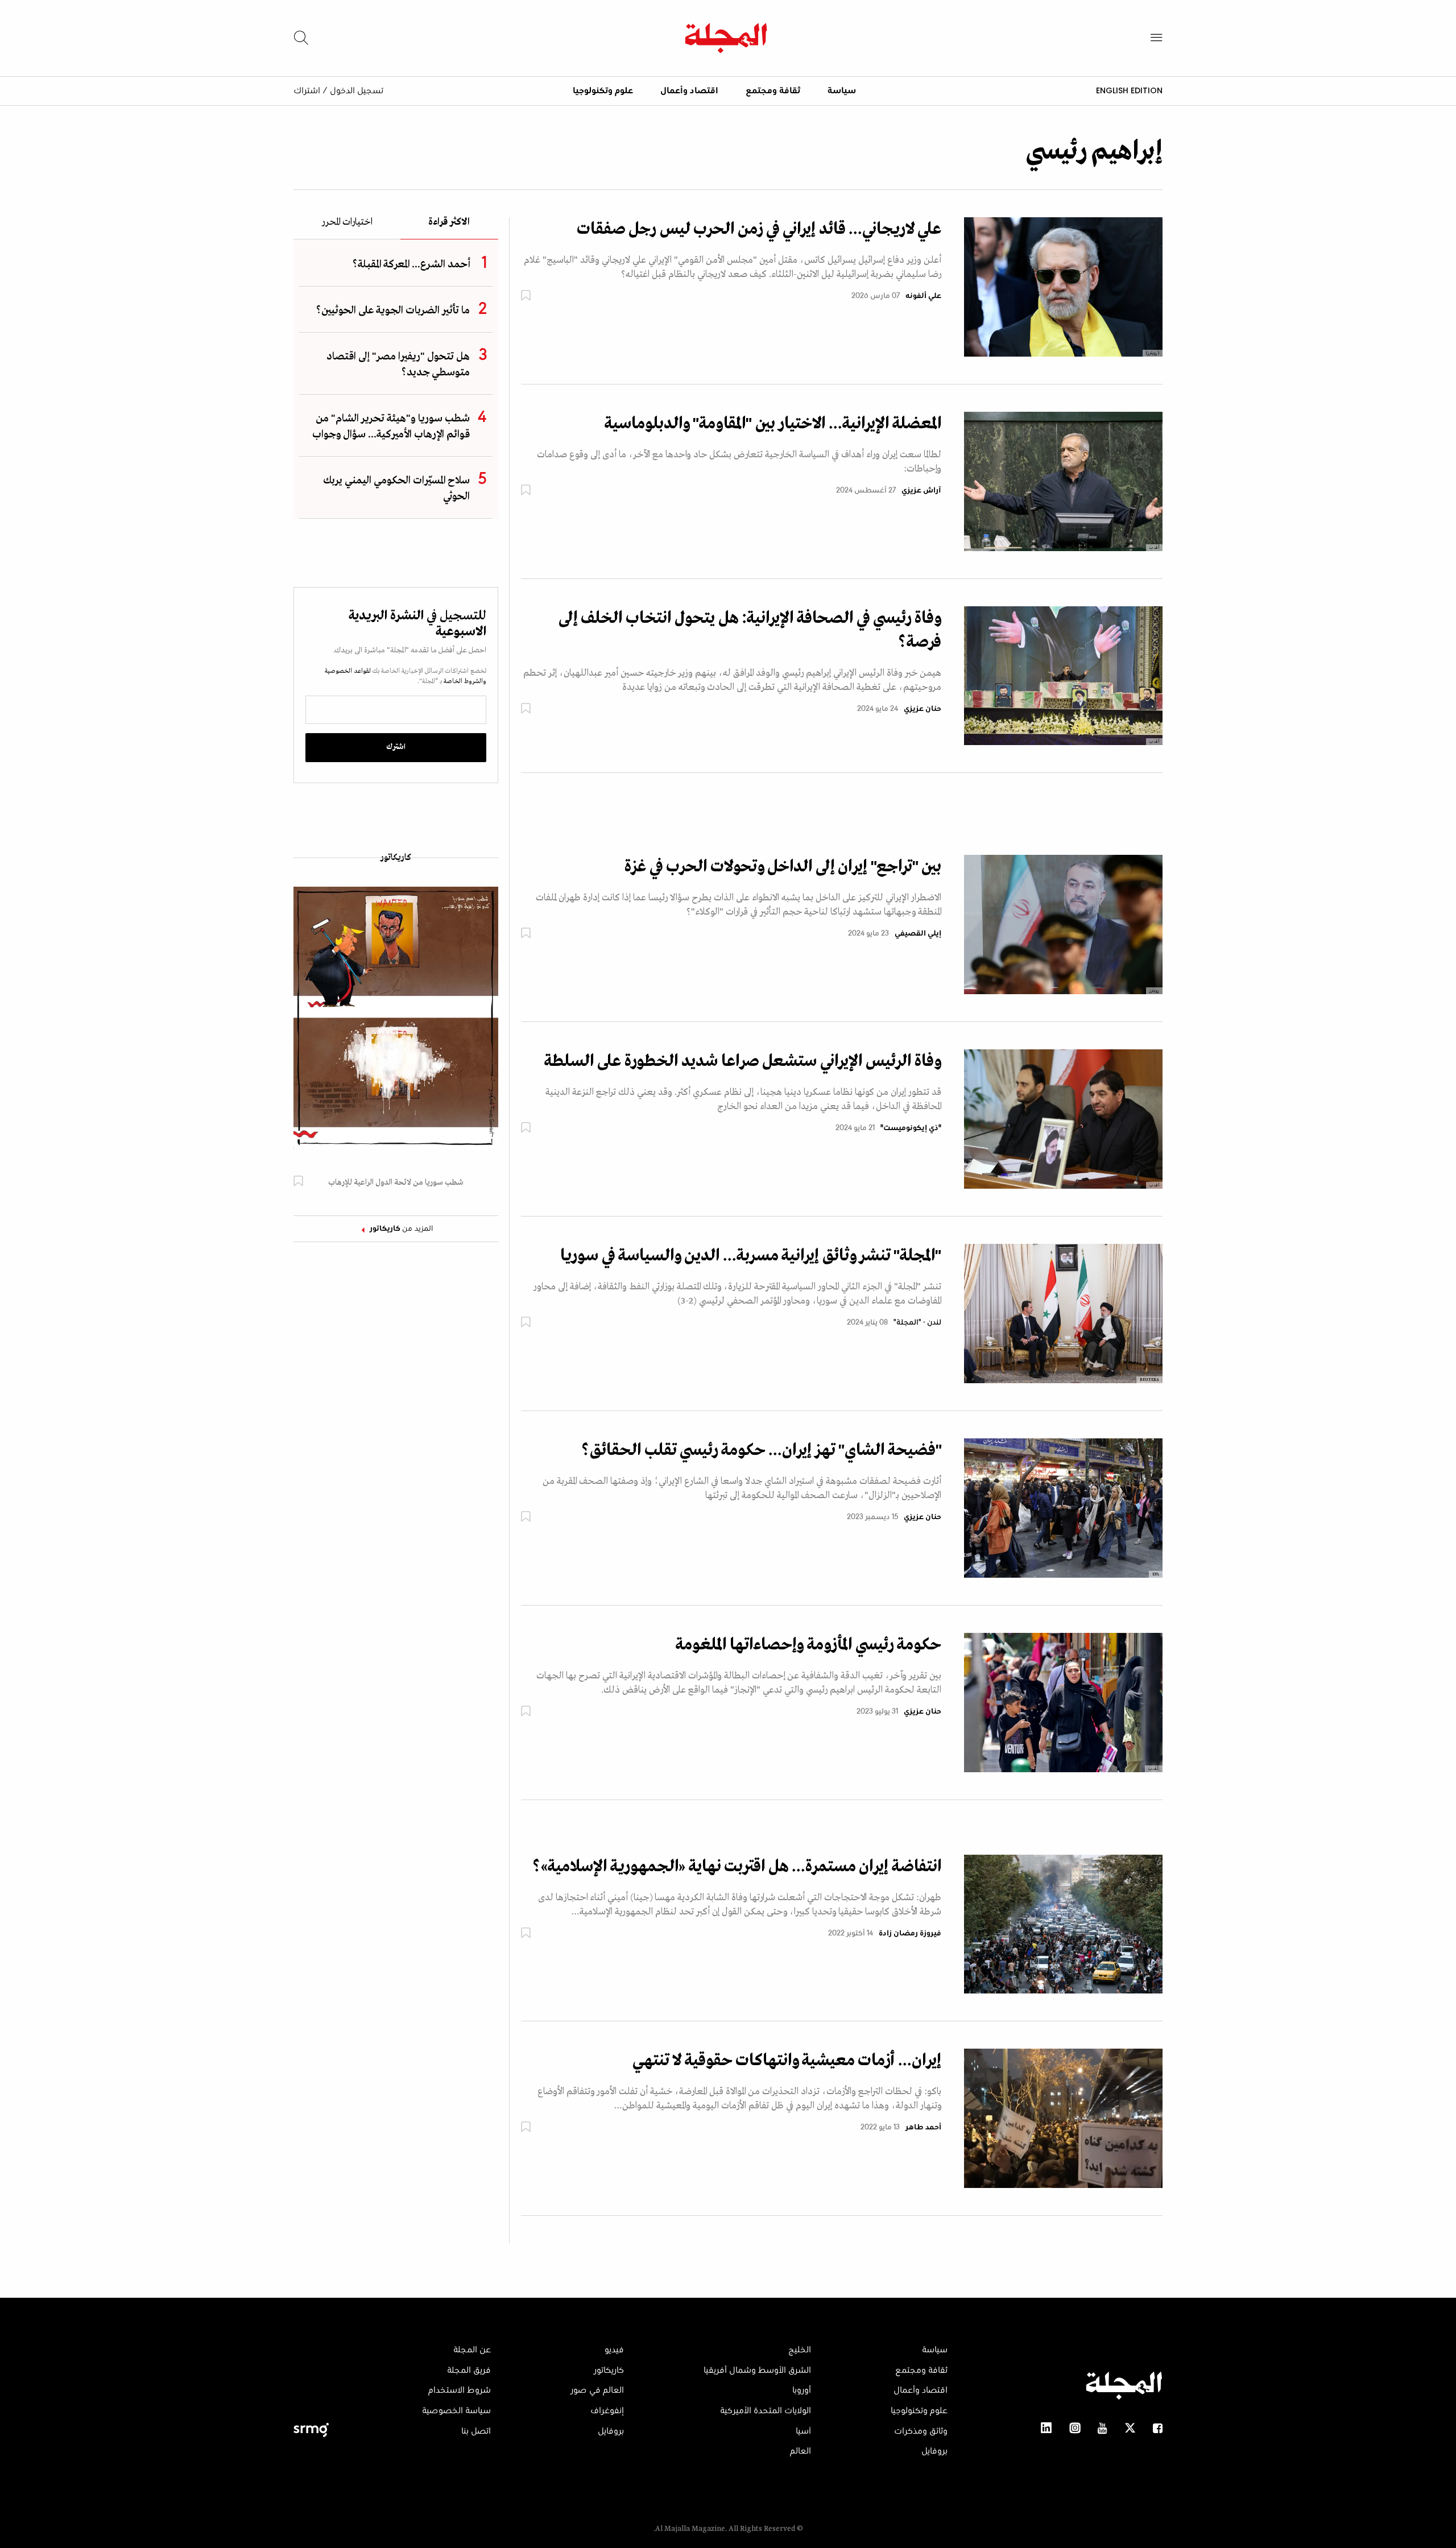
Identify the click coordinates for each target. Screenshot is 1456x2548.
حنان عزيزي (923, 709)
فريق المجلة (469, 2371)
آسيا (803, 2431)
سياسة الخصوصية (456, 2411)
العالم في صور (597, 2390)
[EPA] (1063, 1508)
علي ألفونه (923, 296)
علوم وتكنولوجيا (603, 91)
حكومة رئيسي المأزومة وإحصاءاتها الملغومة (808, 1645)
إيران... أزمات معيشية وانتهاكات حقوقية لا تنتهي (787, 2061)
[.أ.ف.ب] (1063, 1702)
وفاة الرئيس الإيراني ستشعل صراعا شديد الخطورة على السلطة (743, 1061)
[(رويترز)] (1063, 287)
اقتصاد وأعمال (689, 91)
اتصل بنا (476, 2431)
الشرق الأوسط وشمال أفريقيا (757, 2371)
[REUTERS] (1063, 1313)
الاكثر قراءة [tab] (449, 223)
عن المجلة (472, 2350)
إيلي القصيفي (918, 934)
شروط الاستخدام (460, 2390)
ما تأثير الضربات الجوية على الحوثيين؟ (393, 311)
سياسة (842, 91)
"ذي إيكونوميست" (911, 1128)
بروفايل (934, 2451)
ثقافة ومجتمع (773, 91)
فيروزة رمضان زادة (910, 1934)
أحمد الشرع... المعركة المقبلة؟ (411, 264)
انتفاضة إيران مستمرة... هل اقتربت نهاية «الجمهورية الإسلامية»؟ (737, 1867)
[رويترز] (1063, 924)
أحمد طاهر (923, 2128)
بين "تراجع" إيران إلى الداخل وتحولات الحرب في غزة (783, 867)
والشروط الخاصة (464, 681)
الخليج (800, 2350)
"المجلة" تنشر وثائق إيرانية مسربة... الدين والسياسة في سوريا (751, 1256)
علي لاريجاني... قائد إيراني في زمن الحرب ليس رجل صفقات (759, 229)
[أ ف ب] (1063, 481)
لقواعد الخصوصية (348, 671)
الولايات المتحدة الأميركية (766, 2411)
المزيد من (402, 1229)
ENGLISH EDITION (1129, 90)
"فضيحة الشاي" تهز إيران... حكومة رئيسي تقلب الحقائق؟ (761, 1450)
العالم (801, 2451)
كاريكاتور (396, 858)
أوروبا (802, 2390)
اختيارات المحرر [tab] (347, 223)
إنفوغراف (607, 2411)
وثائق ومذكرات (921, 2431)
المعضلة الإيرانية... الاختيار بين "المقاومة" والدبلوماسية (773, 424)
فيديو (614, 2350)
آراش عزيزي (921, 491)
